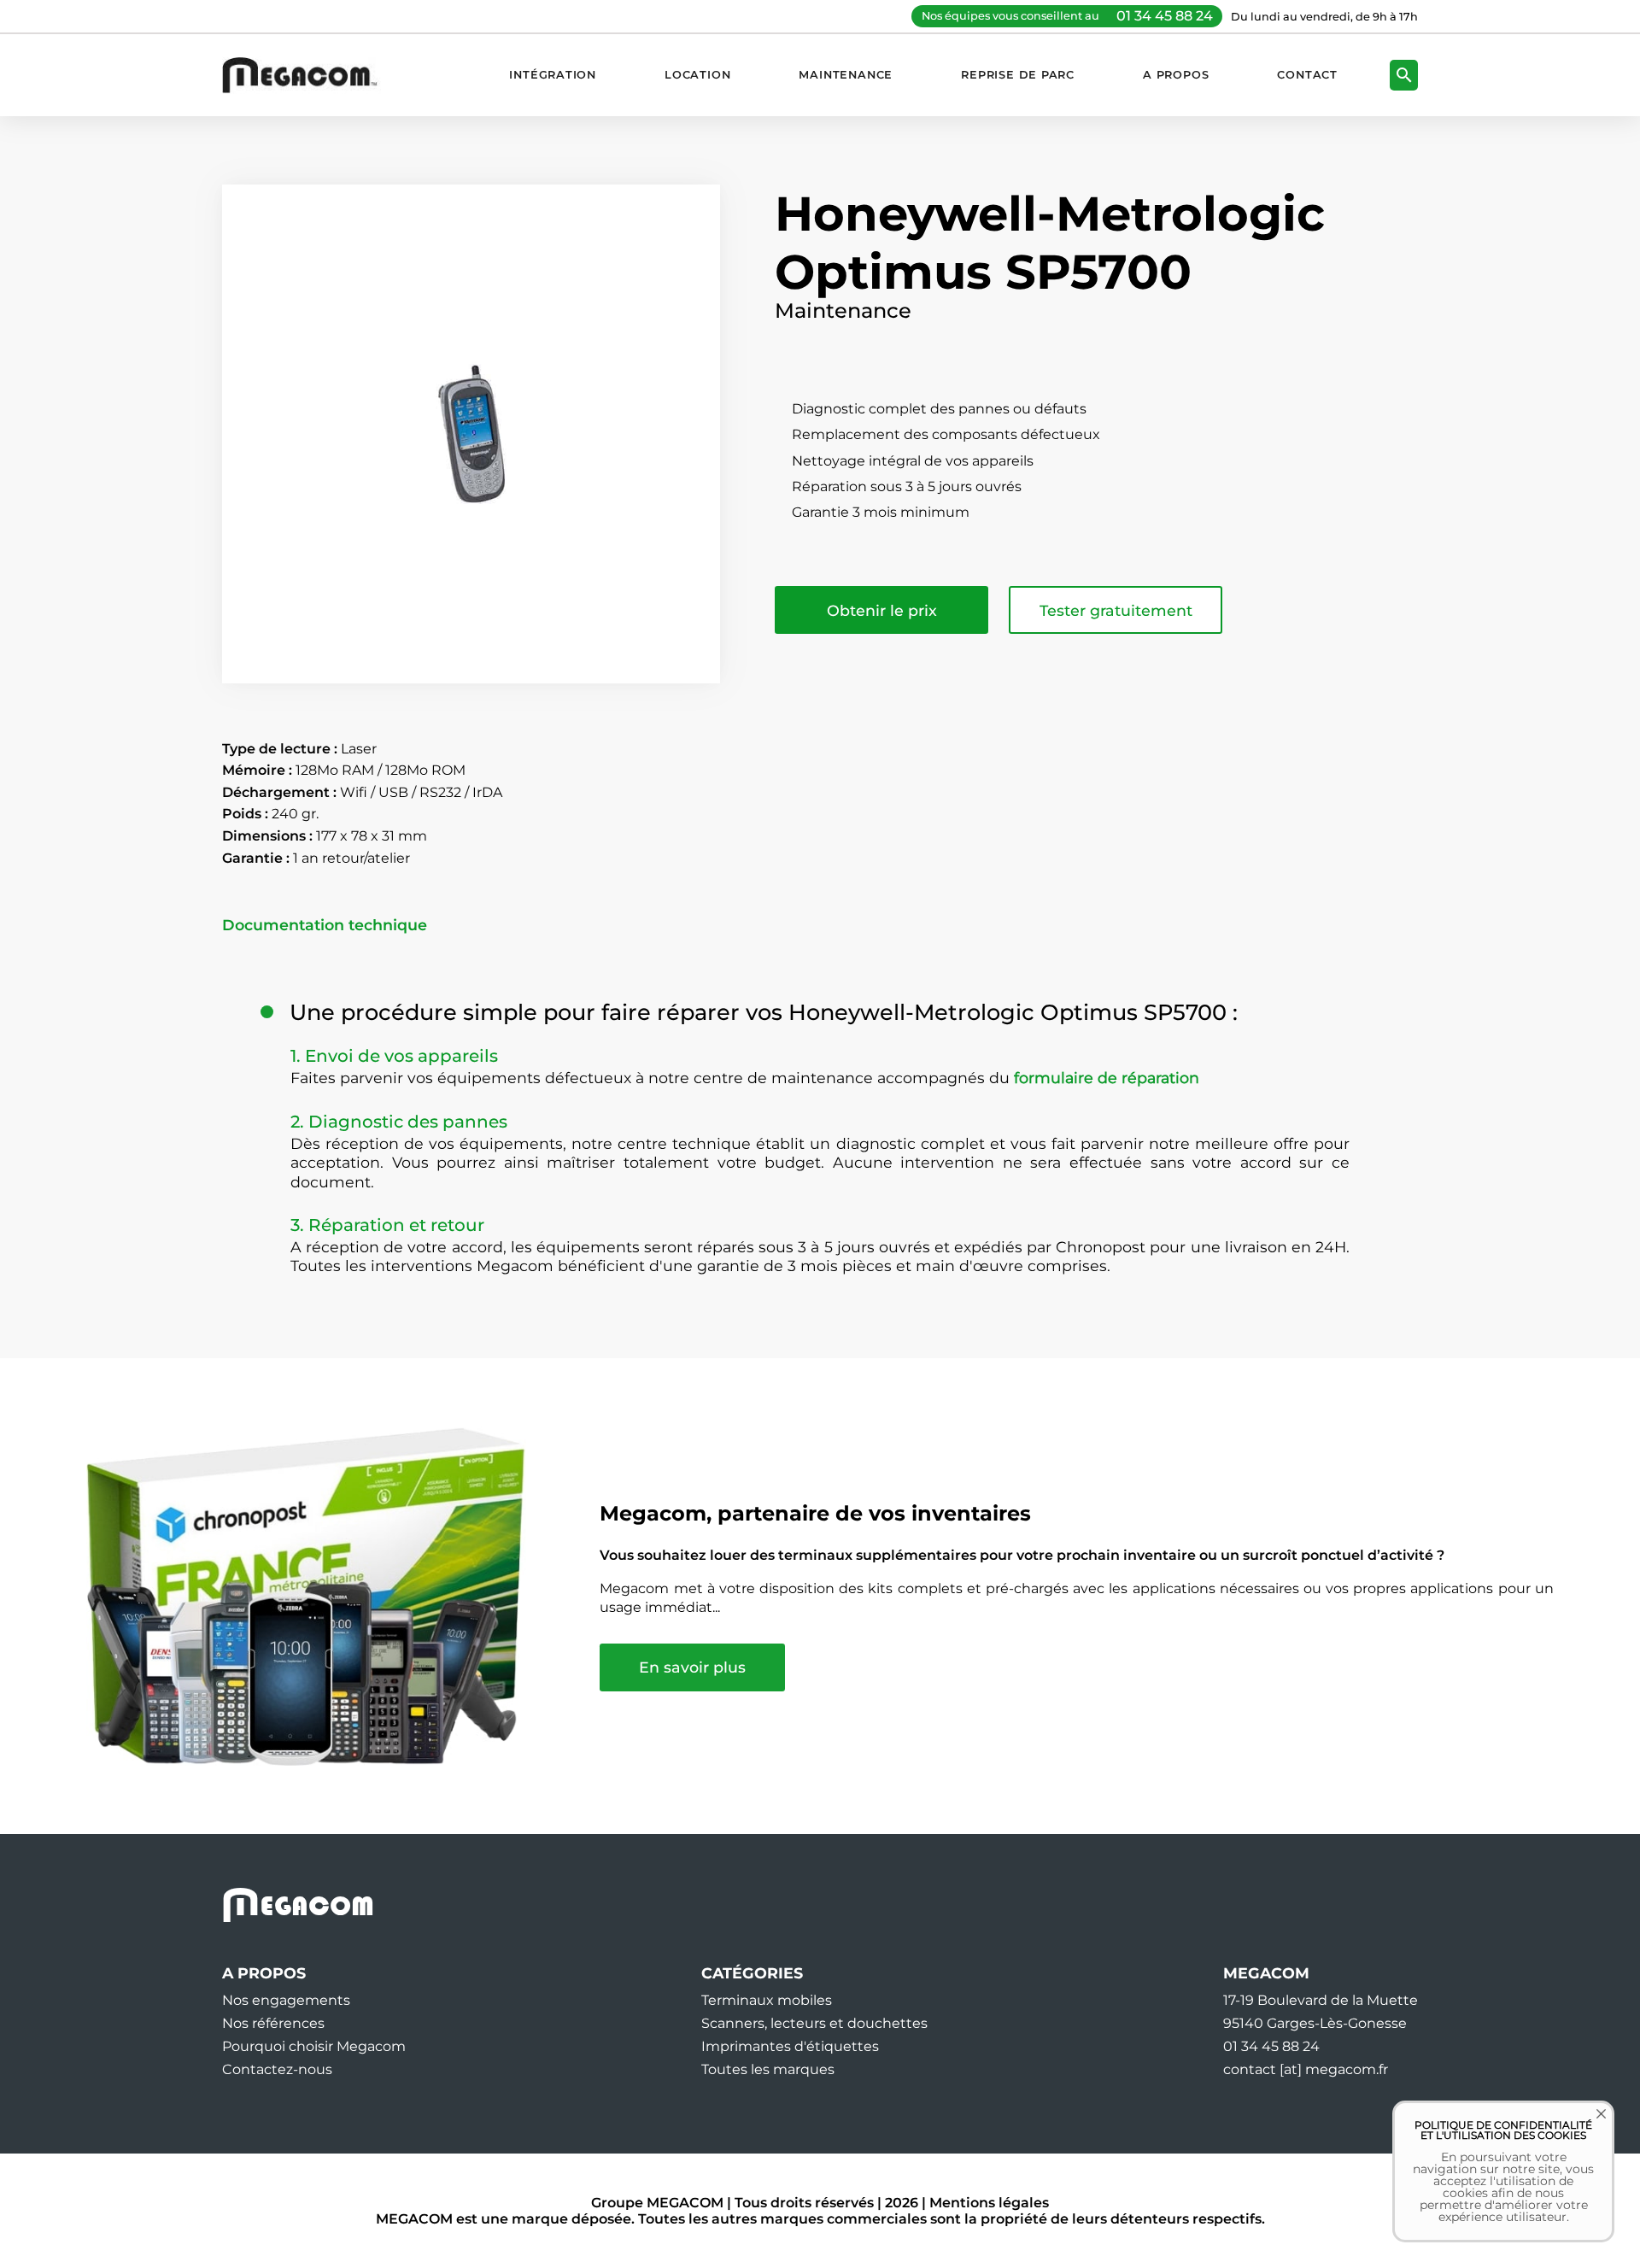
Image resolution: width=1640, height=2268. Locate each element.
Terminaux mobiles (767, 2000)
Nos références (273, 2023)
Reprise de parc (1018, 75)
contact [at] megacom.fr (1306, 2069)
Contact (1307, 75)
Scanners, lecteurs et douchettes (814, 2023)
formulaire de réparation (1107, 1078)
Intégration (553, 75)
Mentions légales (989, 2203)
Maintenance (846, 75)
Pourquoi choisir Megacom (314, 2046)
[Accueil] (308, 75)
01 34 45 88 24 (1165, 16)
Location (697, 75)
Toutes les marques (768, 2069)
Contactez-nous (277, 2069)
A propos (1176, 75)
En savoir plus (692, 1667)
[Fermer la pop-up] (1589, 2126)
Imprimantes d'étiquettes (790, 2046)
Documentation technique (325, 925)
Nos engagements (286, 2000)
